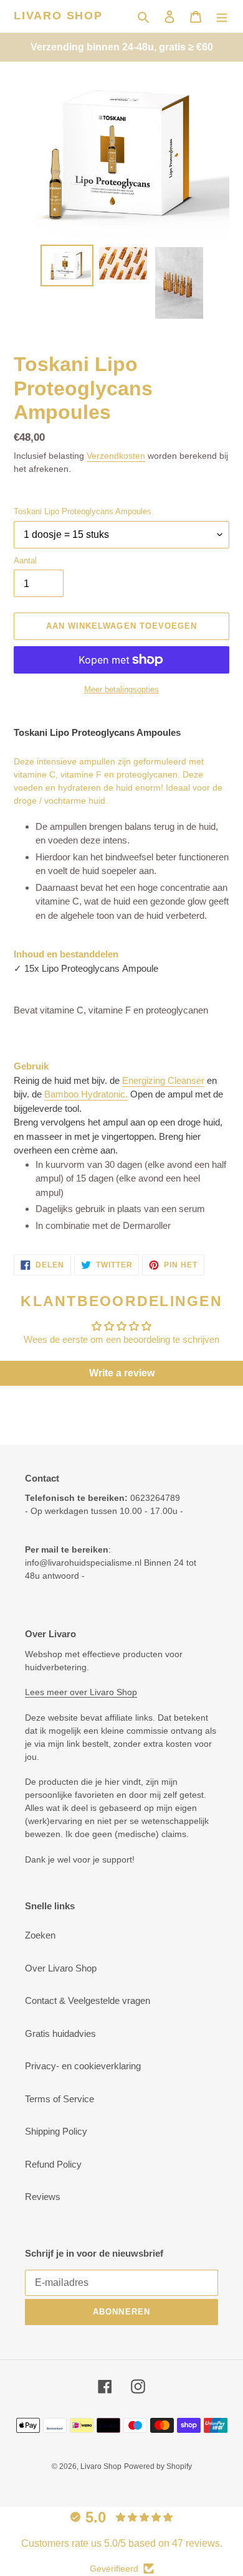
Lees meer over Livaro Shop (81, 1692)
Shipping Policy (56, 2131)
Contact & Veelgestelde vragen (88, 2000)
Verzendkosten (116, 456)
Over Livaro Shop (61, 1968)
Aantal (25, 561)
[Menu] (222, 16)
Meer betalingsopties (121, 689)
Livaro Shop (58, 16)
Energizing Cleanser (163, 1080)
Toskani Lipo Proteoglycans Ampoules (83, 511)
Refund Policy (53, 2164)
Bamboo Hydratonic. (86, 1094)
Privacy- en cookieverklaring (83, 2066)
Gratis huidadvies (60, 2033)
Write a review (122, 1373)
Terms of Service (60, 2099)
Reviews (43, 2197)
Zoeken (40, 1935)
